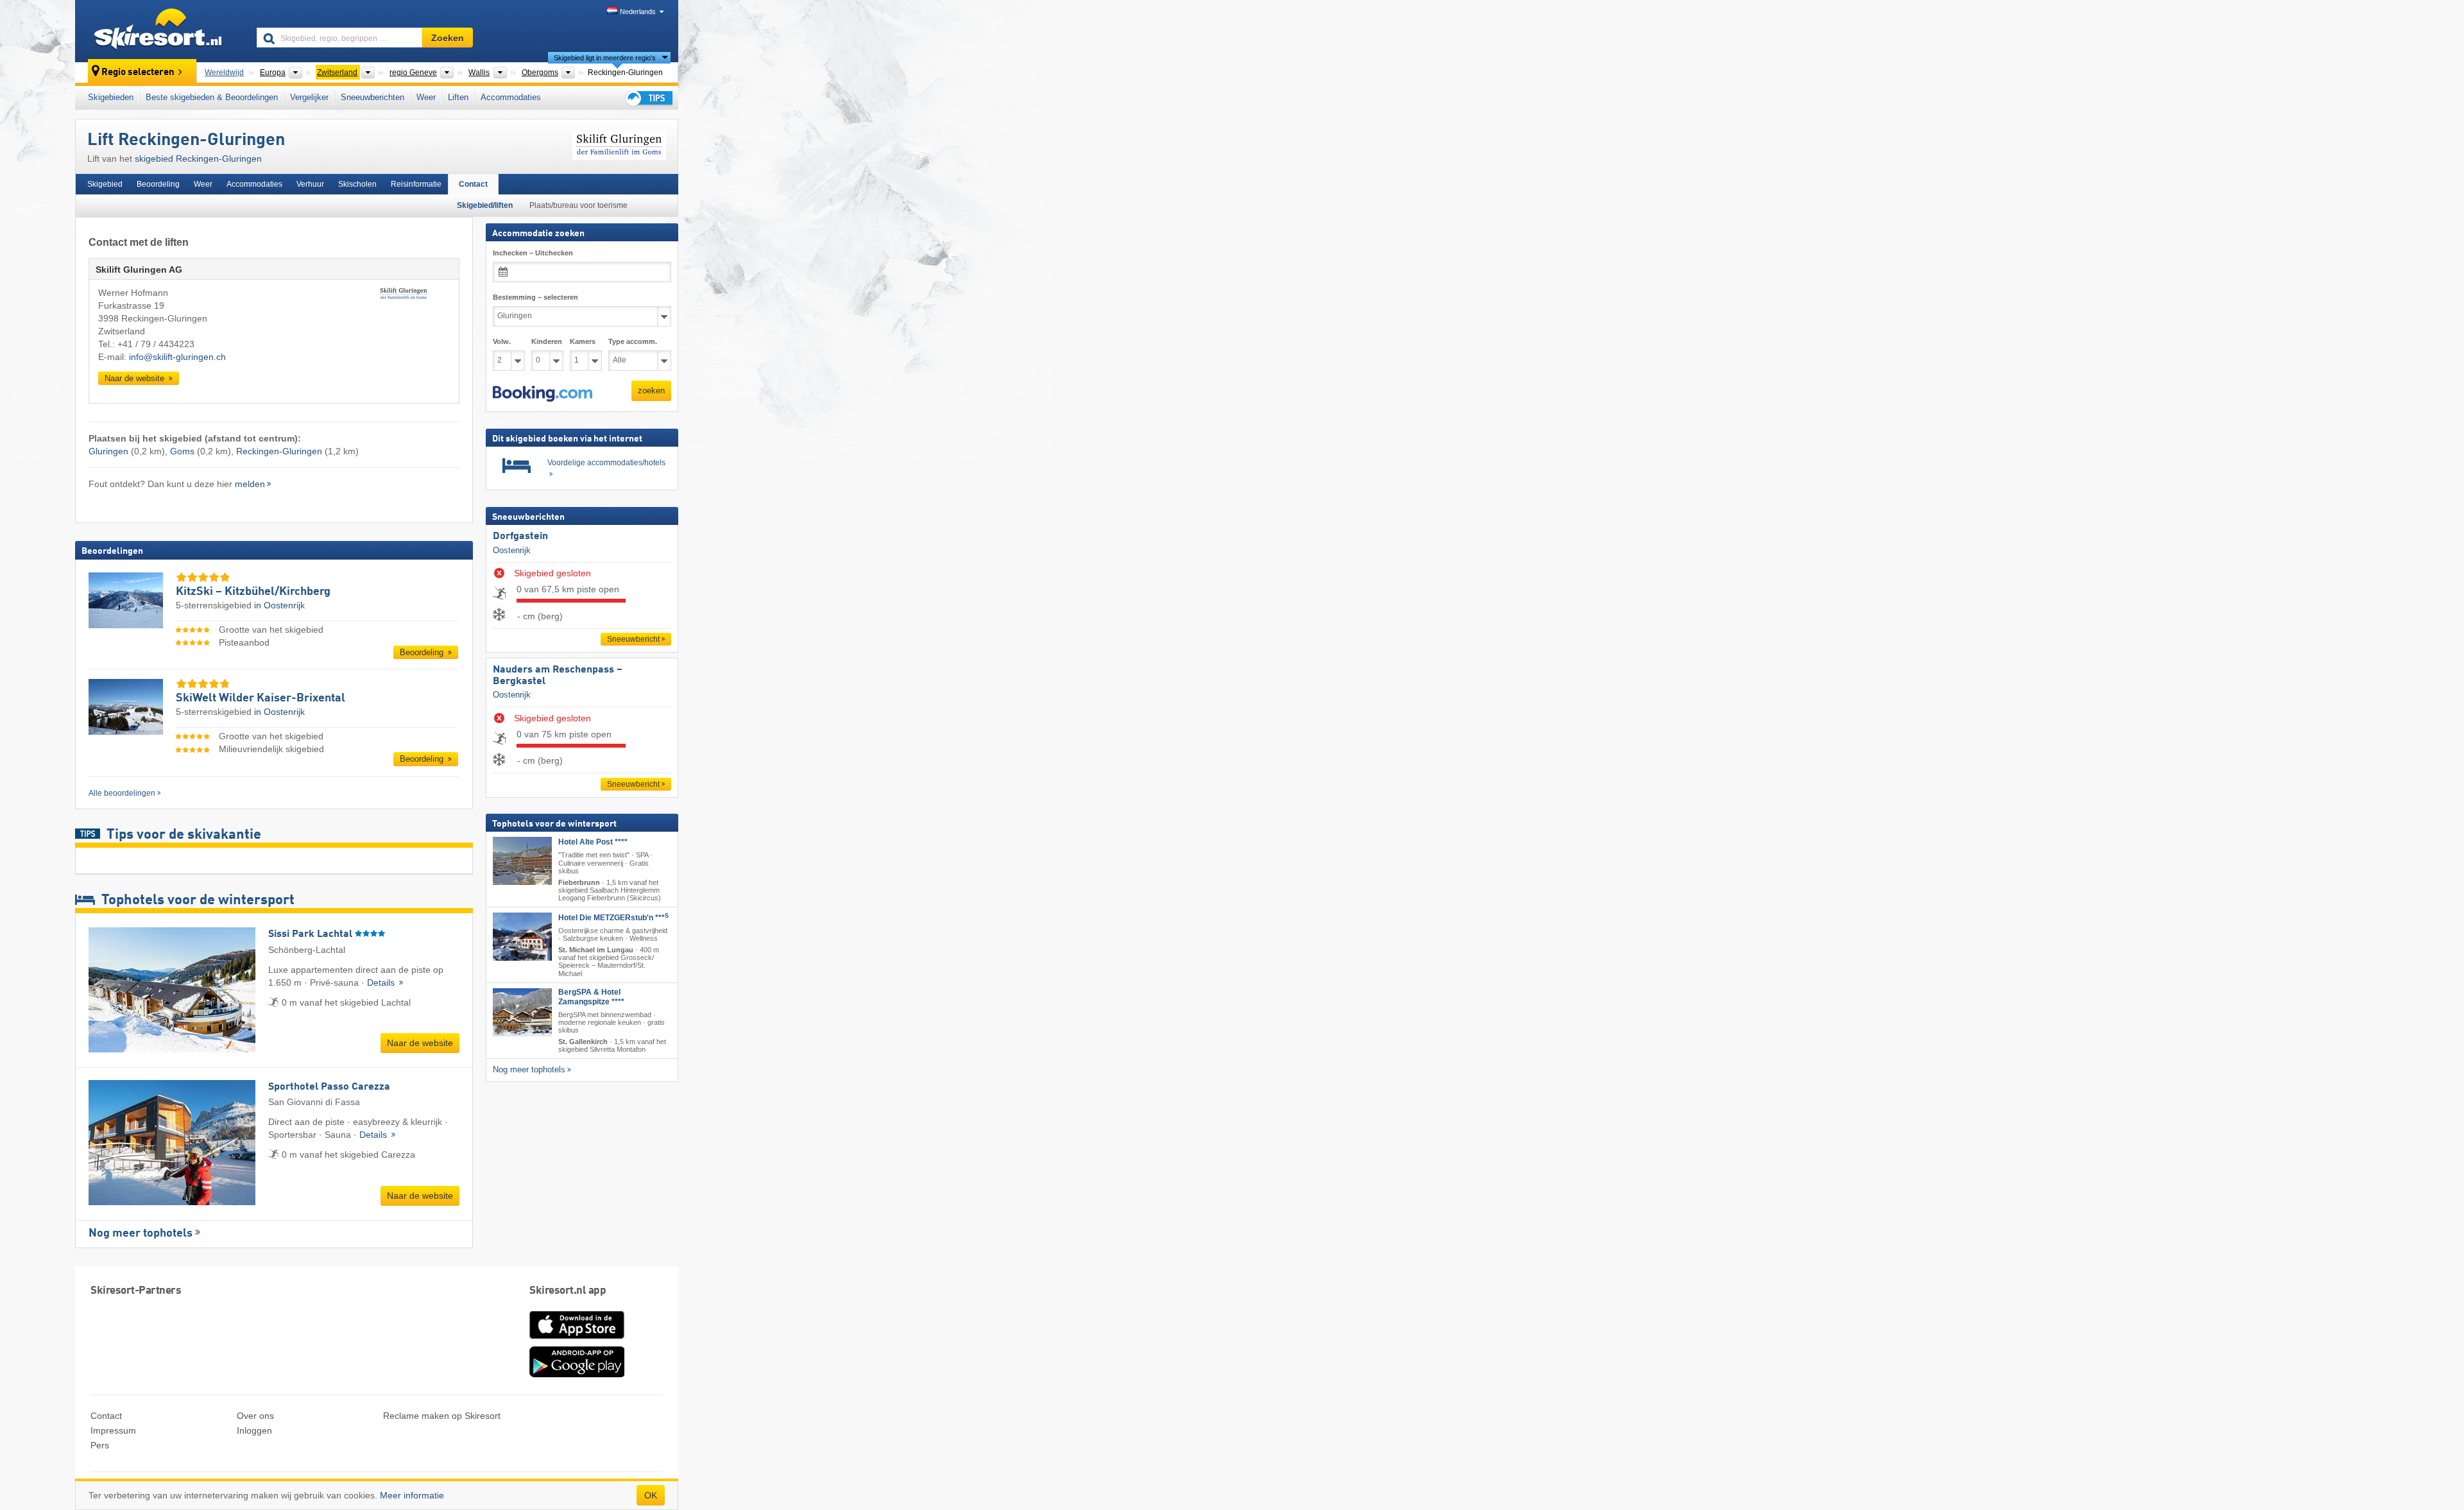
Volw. (502, 341)
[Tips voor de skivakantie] (648, 98)
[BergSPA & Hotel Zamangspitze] (522, 1012)
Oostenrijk (512, 550)
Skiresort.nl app (568, 1291)
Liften (458, 97)
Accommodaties (511, 97)
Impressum (113, 1430)
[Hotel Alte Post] (522, 861)
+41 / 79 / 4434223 (156, 344)
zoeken (651, 390)
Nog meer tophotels (141, 1233)
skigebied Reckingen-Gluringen (198, 159)
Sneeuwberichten (372, 97)
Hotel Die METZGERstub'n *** (613, 918)
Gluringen (108, 451)
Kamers (583, 341)
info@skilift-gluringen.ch (177, 357)
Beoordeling (158, 184)
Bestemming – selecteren (535, 297)
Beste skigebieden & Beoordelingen (212, 97)
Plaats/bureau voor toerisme (578, 205)
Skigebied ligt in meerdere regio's (605, 58)
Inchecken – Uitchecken (533, 253)
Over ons (255, 1416)
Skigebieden (111, 97)
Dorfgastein (520, 536)
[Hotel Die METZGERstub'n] (522, 937)
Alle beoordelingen (122, 793)
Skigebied (105, 184)
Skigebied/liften (485, 205)
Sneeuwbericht (633, 639)
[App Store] (577, 1340)
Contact (473, 184)
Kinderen (547, 341)
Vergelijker (309, 97)
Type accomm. (633, 341)
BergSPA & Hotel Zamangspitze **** (591, 996)
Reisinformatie (416, 184)
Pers (100, 1445)
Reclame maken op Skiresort (442, 1416)
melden (250, 484)
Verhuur (310, 184)
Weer (426, 97)
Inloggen (254, 1430)
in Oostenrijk (279, 605)
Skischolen (357, 184)
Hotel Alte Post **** (593, 842)
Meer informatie (412, 1495)
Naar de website (136, 378)
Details (382, 982)
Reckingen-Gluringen (279, 451)
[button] (543, 393)
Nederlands (638, 12)
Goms (182, 451)
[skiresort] (160, 31)
